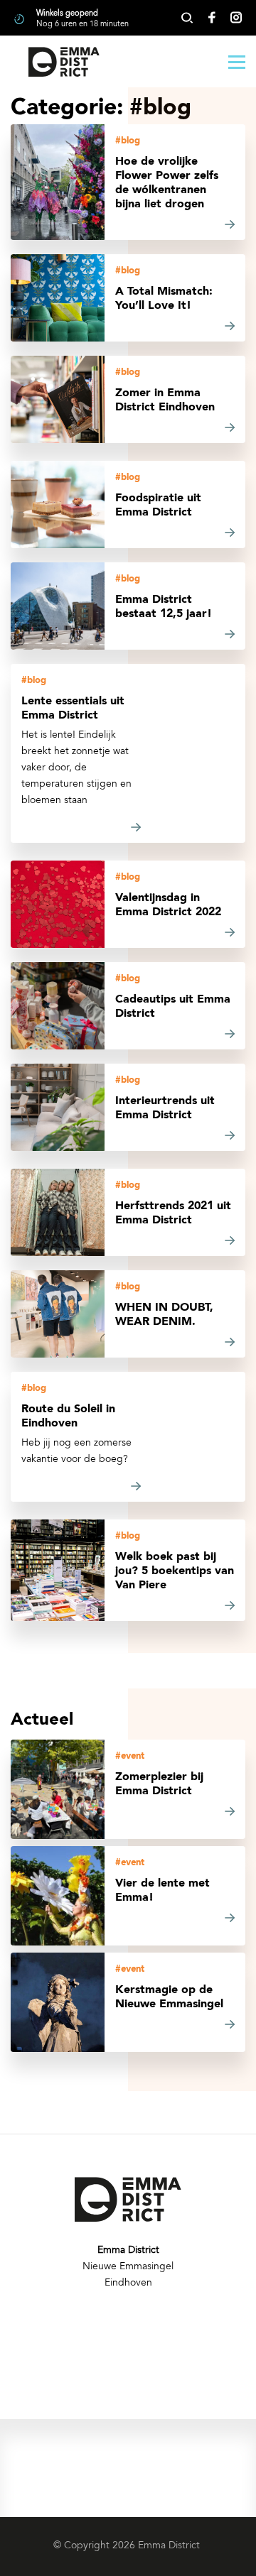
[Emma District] (64, 62)
